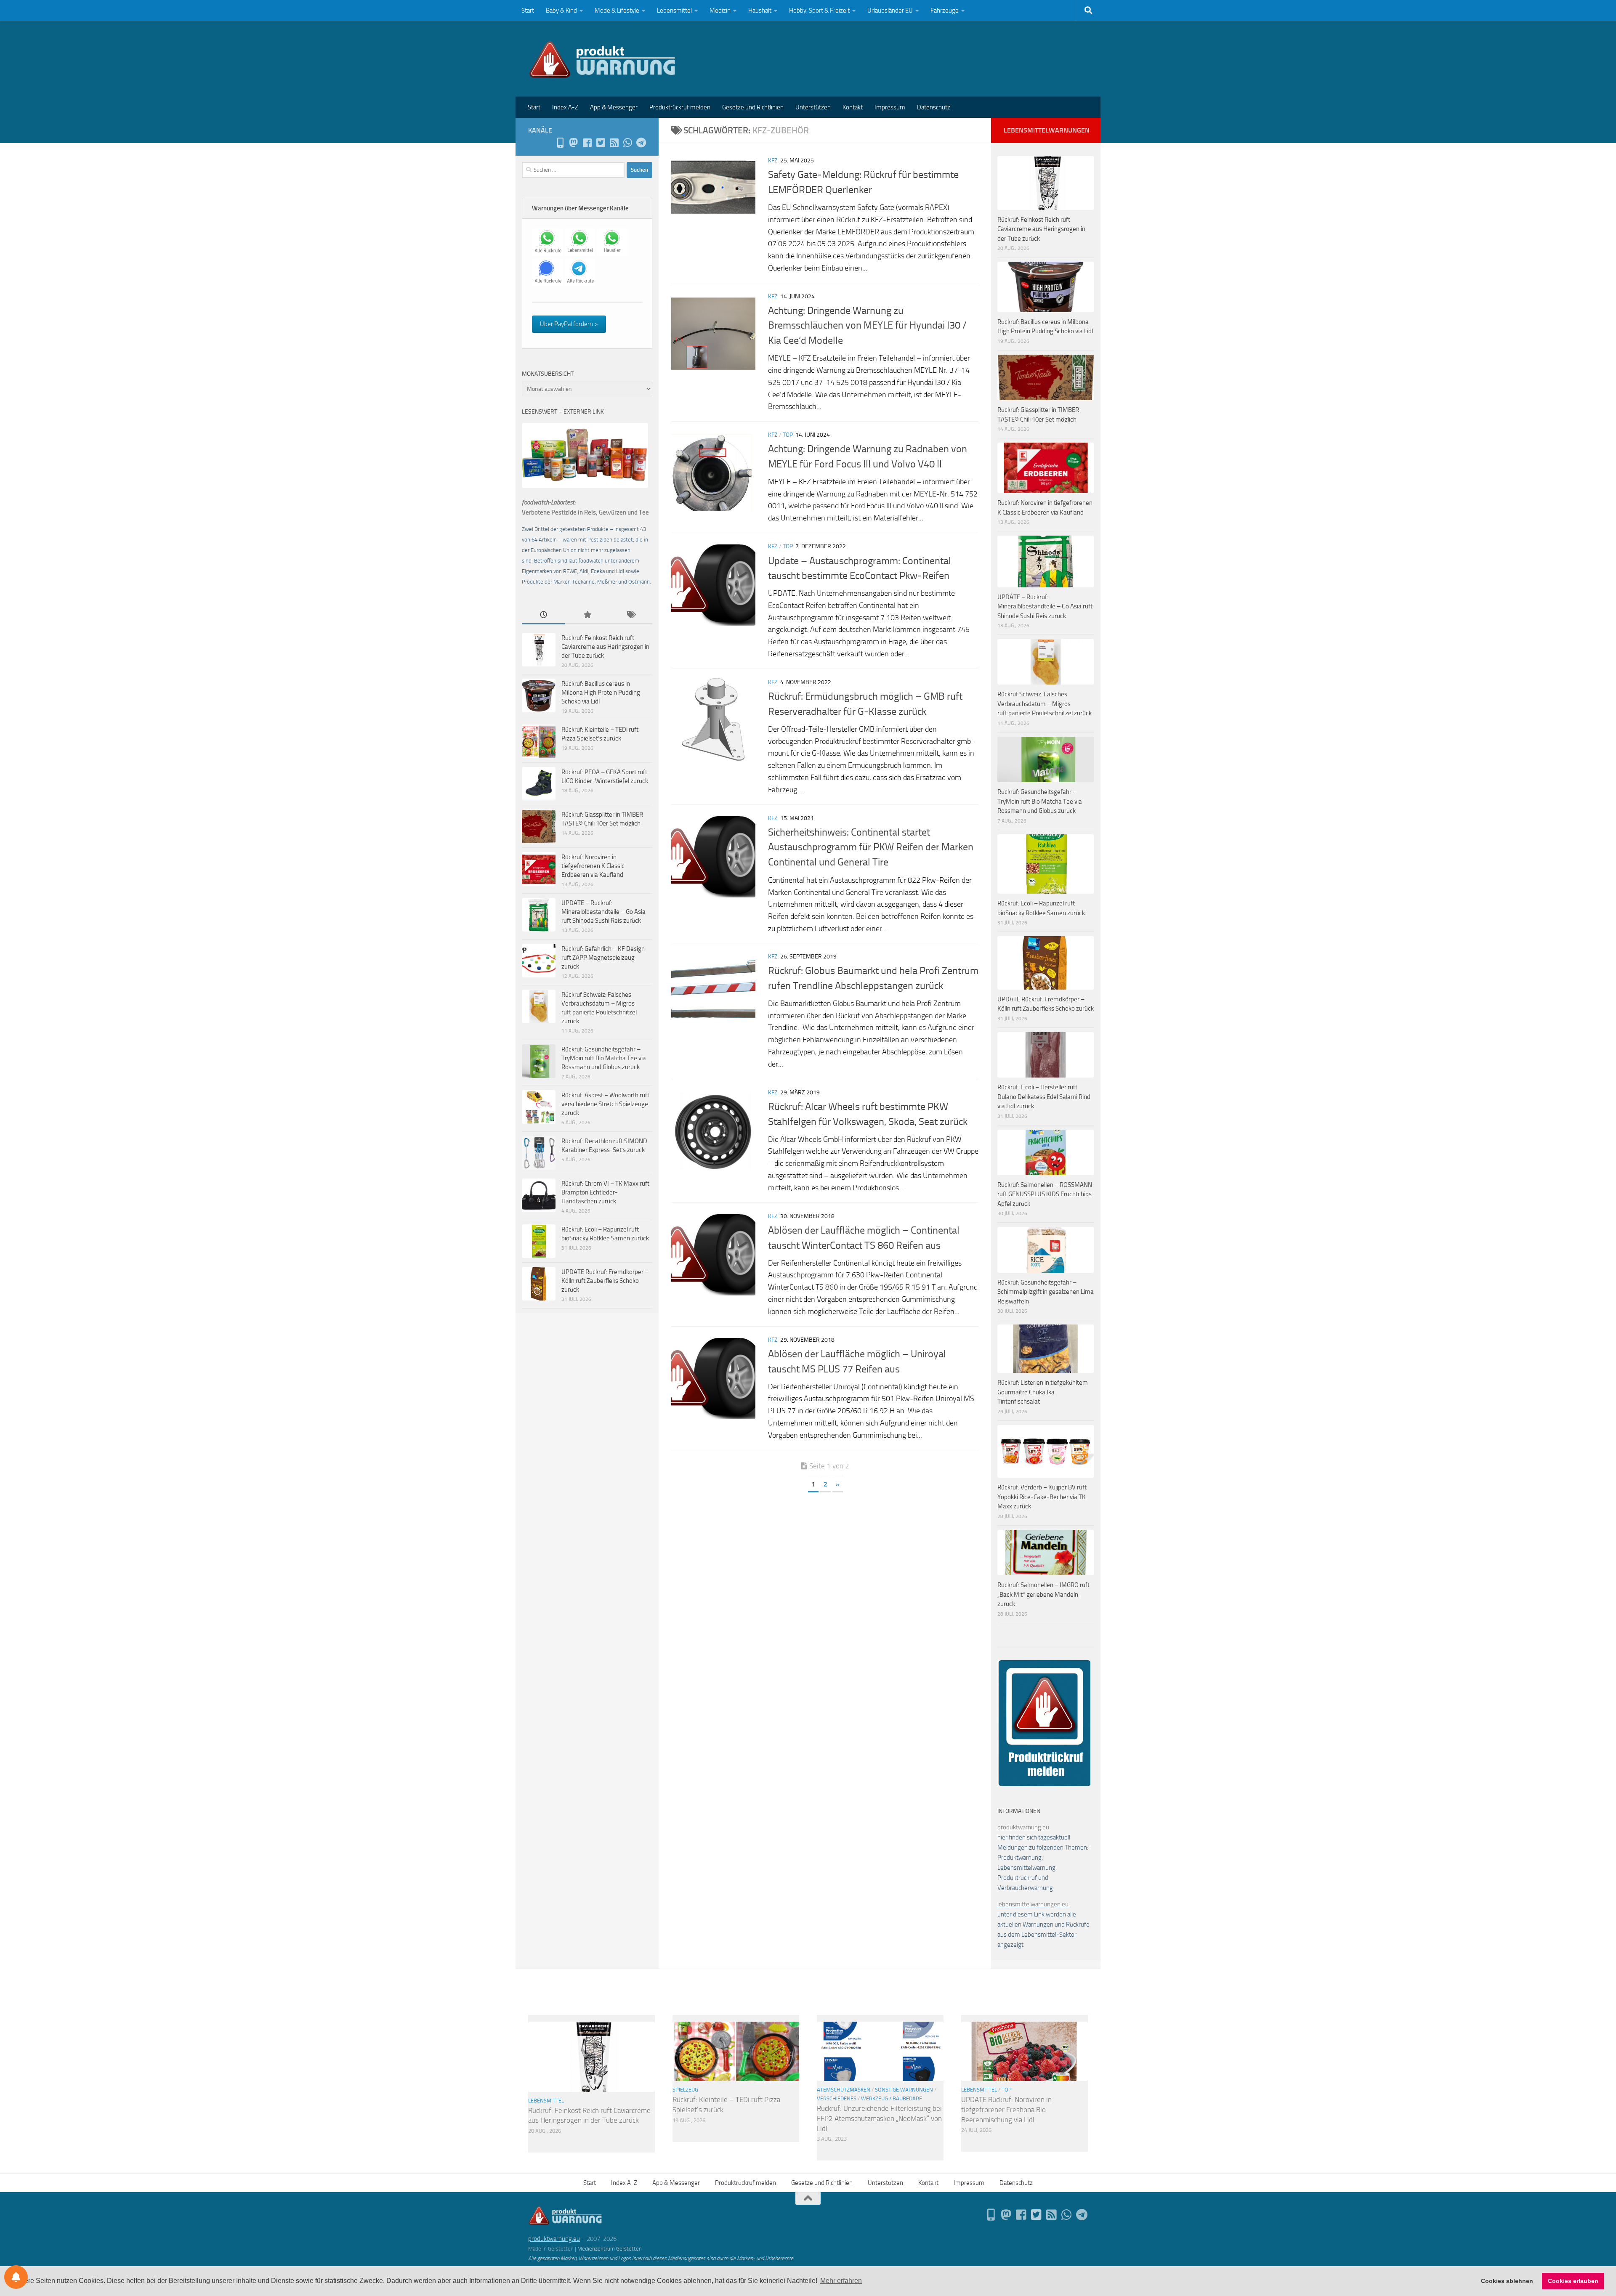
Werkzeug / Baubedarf (892, 2098)
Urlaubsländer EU (890, 11)
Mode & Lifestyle (617, 11)
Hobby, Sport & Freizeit (819, 11)
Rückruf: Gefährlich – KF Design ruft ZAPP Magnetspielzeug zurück (603, 958)
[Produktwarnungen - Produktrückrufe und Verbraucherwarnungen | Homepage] (602, 59)
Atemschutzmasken (844, 2090)
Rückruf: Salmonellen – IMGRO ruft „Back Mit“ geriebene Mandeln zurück (1043, 1594)
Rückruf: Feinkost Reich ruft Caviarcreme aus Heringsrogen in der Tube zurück (605, 647)
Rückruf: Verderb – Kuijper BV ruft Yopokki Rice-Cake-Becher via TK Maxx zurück (1042, 1497)
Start (528, 11)
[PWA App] (560, 143)
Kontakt (853, 107)
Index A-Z (565, 107)
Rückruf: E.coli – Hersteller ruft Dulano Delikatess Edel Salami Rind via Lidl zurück (1044, 1097)
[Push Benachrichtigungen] (16, 2277)
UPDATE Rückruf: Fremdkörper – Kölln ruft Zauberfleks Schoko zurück (605, 1281)
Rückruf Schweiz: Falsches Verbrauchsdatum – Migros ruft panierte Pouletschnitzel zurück (1045, 704)
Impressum (890, 107)
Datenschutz (934, 107)
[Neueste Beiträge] (544, 615)
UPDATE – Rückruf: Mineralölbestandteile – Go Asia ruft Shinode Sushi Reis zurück (603, 912)
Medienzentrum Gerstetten (610, 2249)
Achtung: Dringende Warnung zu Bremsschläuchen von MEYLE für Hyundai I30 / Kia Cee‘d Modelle (867, 325)
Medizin (720, 11)
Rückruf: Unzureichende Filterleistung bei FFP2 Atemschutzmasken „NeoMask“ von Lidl (879, 2118)
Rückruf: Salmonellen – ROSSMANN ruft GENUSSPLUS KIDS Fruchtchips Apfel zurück (1045, 1194)
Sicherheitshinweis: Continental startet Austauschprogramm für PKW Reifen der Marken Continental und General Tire (871, 847)
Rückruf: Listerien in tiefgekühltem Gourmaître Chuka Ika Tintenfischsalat (1043, 1392)
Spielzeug (685, 2090)
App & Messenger (614, 107)
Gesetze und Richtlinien (753, 107)
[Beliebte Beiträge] (587, 615)
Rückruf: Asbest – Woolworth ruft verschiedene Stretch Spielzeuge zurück (605, 1104)
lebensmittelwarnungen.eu (1033, 1904)
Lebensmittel (674, 11)
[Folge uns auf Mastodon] (574, 143)
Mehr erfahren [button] (841, 2281)
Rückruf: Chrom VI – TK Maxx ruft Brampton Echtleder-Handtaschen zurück (605, 1192)
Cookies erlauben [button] (1573, 2281)
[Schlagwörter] (631, 615)
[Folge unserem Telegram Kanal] (641, 143)
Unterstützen (813, 107)
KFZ (773, 161)
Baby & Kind (561, 11)
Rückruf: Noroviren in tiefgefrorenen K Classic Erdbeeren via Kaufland (593, 866)
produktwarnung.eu (1023, 1827)
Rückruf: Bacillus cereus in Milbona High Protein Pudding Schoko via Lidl (601, 693)
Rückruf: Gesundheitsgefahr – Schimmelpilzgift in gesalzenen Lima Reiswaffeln (1046, 1292)
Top (788, 435)
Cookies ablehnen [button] (1507, 2281)
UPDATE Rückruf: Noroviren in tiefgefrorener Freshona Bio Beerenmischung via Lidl (1006, 2109)
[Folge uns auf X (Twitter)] (601, 143)
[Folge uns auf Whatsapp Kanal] (627, 143)
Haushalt (760, 11)
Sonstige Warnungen (904, 2090)
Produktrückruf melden (680, 107)
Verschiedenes (837, 2098)
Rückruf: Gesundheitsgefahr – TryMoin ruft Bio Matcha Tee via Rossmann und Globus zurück (604, 1058)
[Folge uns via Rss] (614, 143)
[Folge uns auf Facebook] (587, 143)
